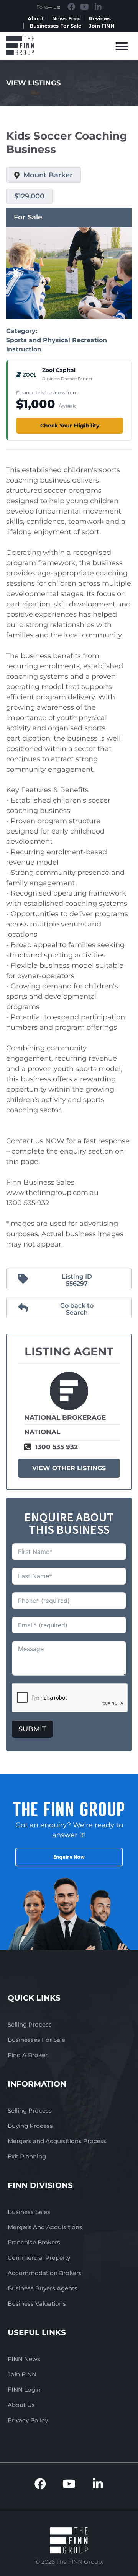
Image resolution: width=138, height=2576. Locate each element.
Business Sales (29, 2212)
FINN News (24, 2359)
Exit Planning (27, 2156)
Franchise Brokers (34, 2242)
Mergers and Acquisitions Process (57, 2141)
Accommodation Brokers (45, 2273)
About (36, 18)
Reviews (100, 18)
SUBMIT (32, 1729)
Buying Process (30, 2126)
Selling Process (30, 2024)
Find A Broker (28, 2055)
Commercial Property (39, 2258)
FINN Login (24, 2390)
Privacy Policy (28, 2420)
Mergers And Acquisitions (45, 2227)
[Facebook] (71, 7)
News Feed (67, 18)
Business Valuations (37, 2304)
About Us (21, 2405)
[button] (122, 46)
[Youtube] (85, 7)
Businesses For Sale (55, 26)
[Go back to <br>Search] (23, 1308)
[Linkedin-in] (98, 7)
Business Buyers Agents (43, 2288)
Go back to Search (77, 1309)
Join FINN (102, 26)
